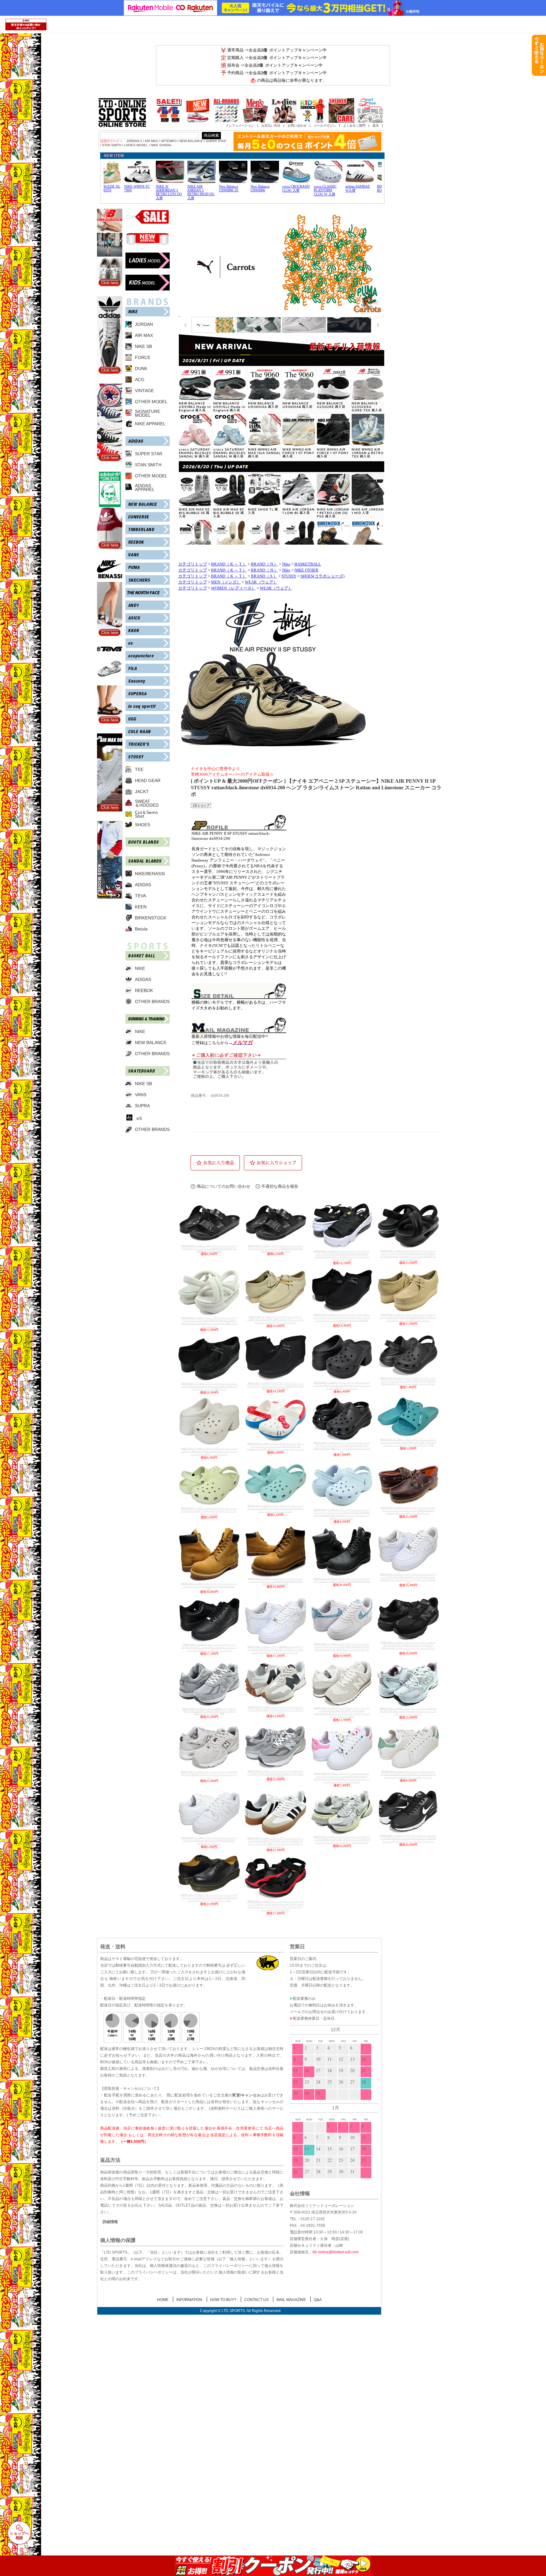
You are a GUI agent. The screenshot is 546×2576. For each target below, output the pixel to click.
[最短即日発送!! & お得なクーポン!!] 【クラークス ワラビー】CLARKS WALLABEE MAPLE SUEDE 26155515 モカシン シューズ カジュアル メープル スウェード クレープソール (275, 1320)
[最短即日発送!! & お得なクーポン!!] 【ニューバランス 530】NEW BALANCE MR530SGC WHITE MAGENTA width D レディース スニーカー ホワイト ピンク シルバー (408, 1711)
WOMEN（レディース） (233, 588)
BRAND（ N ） (264, 564)
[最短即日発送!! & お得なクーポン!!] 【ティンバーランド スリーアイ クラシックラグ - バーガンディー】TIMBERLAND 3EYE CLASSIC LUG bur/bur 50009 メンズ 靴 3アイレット (408, 1510)
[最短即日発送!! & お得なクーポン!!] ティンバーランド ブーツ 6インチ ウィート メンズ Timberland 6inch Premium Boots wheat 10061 (209, 1586)
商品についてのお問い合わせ (224, 1186)
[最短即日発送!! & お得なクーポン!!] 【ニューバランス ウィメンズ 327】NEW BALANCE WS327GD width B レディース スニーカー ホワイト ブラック (275, 1710)
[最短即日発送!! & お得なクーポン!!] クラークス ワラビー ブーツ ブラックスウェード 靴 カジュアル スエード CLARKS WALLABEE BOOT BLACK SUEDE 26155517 (276, 1386)
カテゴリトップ (193, 564)
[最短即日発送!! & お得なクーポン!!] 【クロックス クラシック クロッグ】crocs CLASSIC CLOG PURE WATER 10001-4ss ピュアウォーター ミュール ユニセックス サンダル (276, 1509)
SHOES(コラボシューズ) (322, 576)
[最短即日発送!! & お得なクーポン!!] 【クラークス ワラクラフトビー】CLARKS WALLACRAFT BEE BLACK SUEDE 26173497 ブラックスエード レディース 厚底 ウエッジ (209, 1386)
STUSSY (289, 576)
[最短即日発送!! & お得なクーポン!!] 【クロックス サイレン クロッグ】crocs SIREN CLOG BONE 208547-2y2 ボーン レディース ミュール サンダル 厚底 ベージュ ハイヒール (209, 1451)
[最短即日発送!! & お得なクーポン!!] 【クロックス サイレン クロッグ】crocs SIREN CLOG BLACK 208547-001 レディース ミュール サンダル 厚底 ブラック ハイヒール (342, 1385)
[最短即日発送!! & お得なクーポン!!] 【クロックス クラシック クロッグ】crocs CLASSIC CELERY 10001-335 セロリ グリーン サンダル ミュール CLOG (209, 1511)
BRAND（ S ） (264, 576)
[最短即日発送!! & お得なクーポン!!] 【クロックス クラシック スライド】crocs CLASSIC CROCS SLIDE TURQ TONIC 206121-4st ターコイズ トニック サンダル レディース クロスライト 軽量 (408, 1442)
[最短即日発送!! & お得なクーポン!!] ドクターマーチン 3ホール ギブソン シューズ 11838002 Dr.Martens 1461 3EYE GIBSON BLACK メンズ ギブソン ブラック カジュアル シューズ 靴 (209, 1898)
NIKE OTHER (306, 570)
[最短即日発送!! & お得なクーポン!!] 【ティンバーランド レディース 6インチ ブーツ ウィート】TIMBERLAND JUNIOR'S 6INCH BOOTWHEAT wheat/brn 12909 (275, 1581)
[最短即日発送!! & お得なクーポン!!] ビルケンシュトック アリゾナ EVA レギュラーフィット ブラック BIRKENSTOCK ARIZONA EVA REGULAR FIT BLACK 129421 (275, 1249)
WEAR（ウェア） (261, 582)
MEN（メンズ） (226, 582)
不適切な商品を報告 (280, 1186)
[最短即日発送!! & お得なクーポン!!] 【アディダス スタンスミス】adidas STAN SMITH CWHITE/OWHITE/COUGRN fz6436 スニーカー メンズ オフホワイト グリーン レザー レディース (408, 1774)
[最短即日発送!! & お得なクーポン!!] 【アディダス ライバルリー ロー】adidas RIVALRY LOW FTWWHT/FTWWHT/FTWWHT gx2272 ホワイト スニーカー (209, 1841)
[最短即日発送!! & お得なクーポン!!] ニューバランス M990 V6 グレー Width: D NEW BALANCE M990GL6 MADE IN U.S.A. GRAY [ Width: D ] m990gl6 (276, 1774)
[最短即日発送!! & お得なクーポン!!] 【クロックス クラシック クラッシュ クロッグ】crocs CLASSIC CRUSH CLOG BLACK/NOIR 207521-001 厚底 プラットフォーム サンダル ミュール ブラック (408, 1381)
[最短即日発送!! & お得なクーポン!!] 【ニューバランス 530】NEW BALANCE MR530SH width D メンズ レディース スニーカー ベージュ (209, 1775)
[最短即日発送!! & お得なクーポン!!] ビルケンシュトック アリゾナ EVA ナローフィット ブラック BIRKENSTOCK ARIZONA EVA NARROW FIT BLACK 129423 (209, 1249)
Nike (286, 564)
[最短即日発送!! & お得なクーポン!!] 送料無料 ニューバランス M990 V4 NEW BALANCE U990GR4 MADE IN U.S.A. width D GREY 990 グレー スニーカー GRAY (209, 1711)
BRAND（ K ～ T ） (229, 564)
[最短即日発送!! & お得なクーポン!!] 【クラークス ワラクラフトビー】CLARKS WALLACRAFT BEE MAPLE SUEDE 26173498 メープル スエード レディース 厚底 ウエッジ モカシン (408, 1318)
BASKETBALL (308, 564)
